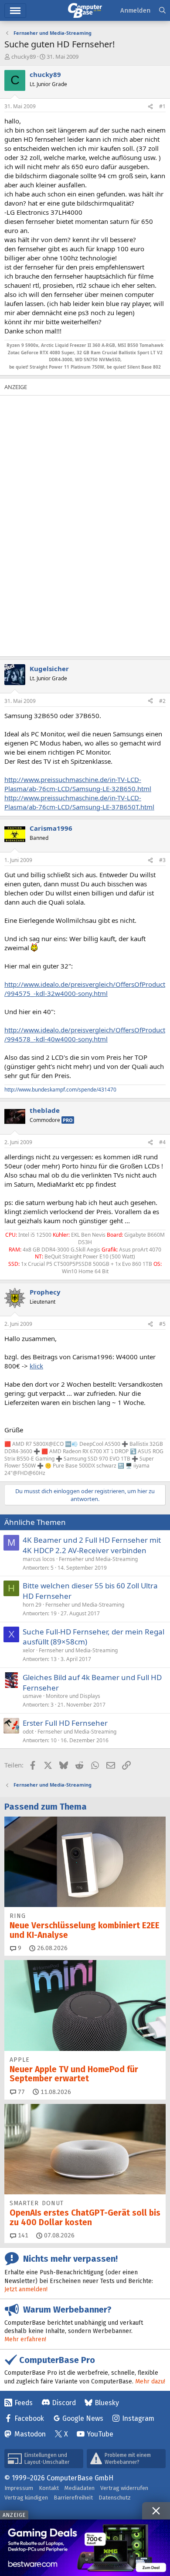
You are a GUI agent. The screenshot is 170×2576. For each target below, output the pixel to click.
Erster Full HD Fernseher (65, 1723)
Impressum (19, 2488)
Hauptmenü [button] (15, 11)
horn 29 (32, 1605)
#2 (162, 701)
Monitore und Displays (73, 1696)
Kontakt (49, 2488)
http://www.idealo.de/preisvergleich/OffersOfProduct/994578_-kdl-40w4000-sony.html (85, 1034)
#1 (162, 106)
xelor (29, 1650)
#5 (162, 1324)
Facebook (29, 2418)
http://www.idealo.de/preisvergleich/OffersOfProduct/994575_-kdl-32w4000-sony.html (85, 989)
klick (36, 1366)
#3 (162, 860)
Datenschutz (115, 2498)
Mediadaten (80, 2488)
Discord (64, 2403)
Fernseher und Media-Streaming (98, 1559)
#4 (162, 1142)
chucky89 (24, 57)
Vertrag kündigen (26, 2498)
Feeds (24, 2403)
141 (22, 2235)
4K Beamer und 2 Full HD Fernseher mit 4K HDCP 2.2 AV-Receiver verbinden (92, 1545)
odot (28, 1732)
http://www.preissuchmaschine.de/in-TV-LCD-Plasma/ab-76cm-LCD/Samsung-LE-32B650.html (78, 784)
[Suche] (162, 11)
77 (20, 2092)
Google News (83, 2418)
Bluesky (107, 2403)
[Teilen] (150, 107)
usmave (32, 1696)
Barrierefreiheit (73, 2498)
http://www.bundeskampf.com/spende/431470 (60, 1090)
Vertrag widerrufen (124, 2488)
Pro (68, 1120)
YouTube (100, 2434)
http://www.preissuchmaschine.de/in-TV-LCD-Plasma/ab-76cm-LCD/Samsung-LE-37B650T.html (79, 802)
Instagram (138, 2418)
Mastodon (30, 2434)
